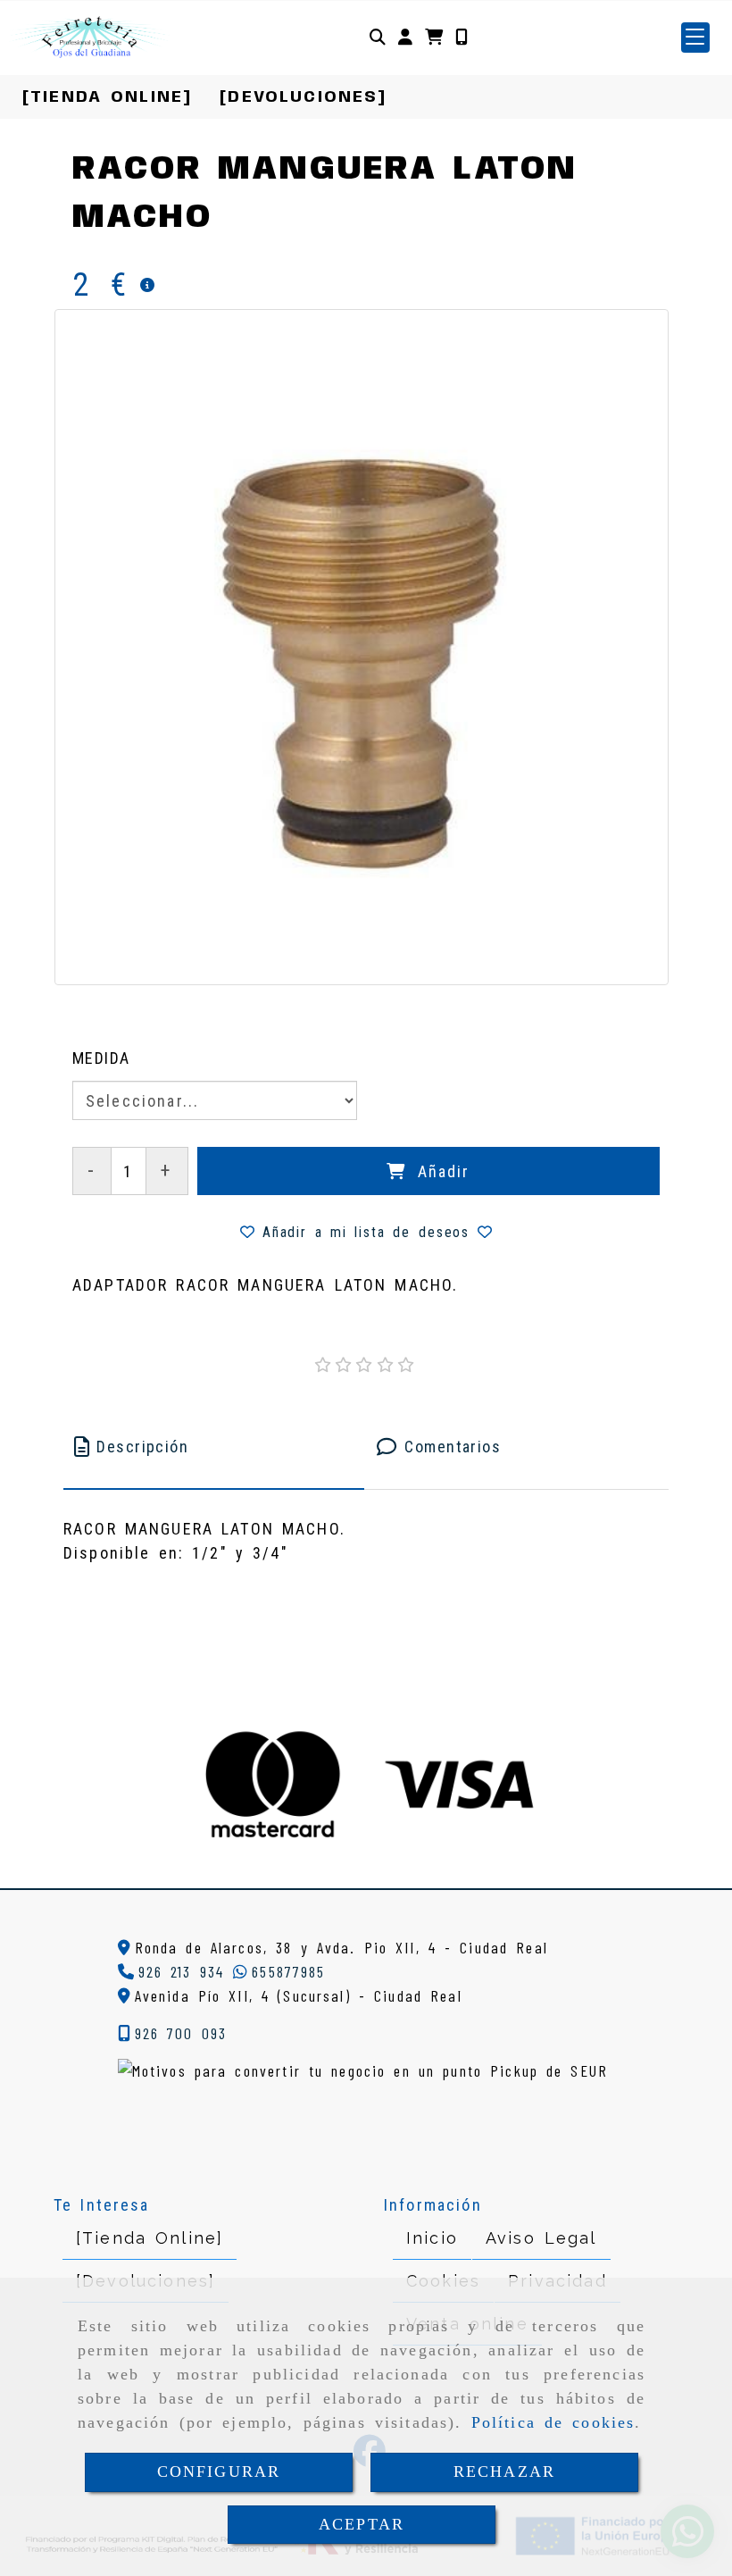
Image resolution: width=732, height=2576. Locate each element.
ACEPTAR (362, 2524)
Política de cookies (553, 2422)
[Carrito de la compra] (434, 37)
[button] (405, 37)
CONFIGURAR (219, 2471)
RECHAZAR (504, 2471)
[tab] (214, 1447)
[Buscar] (378, 37)
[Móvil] (462, 37)
